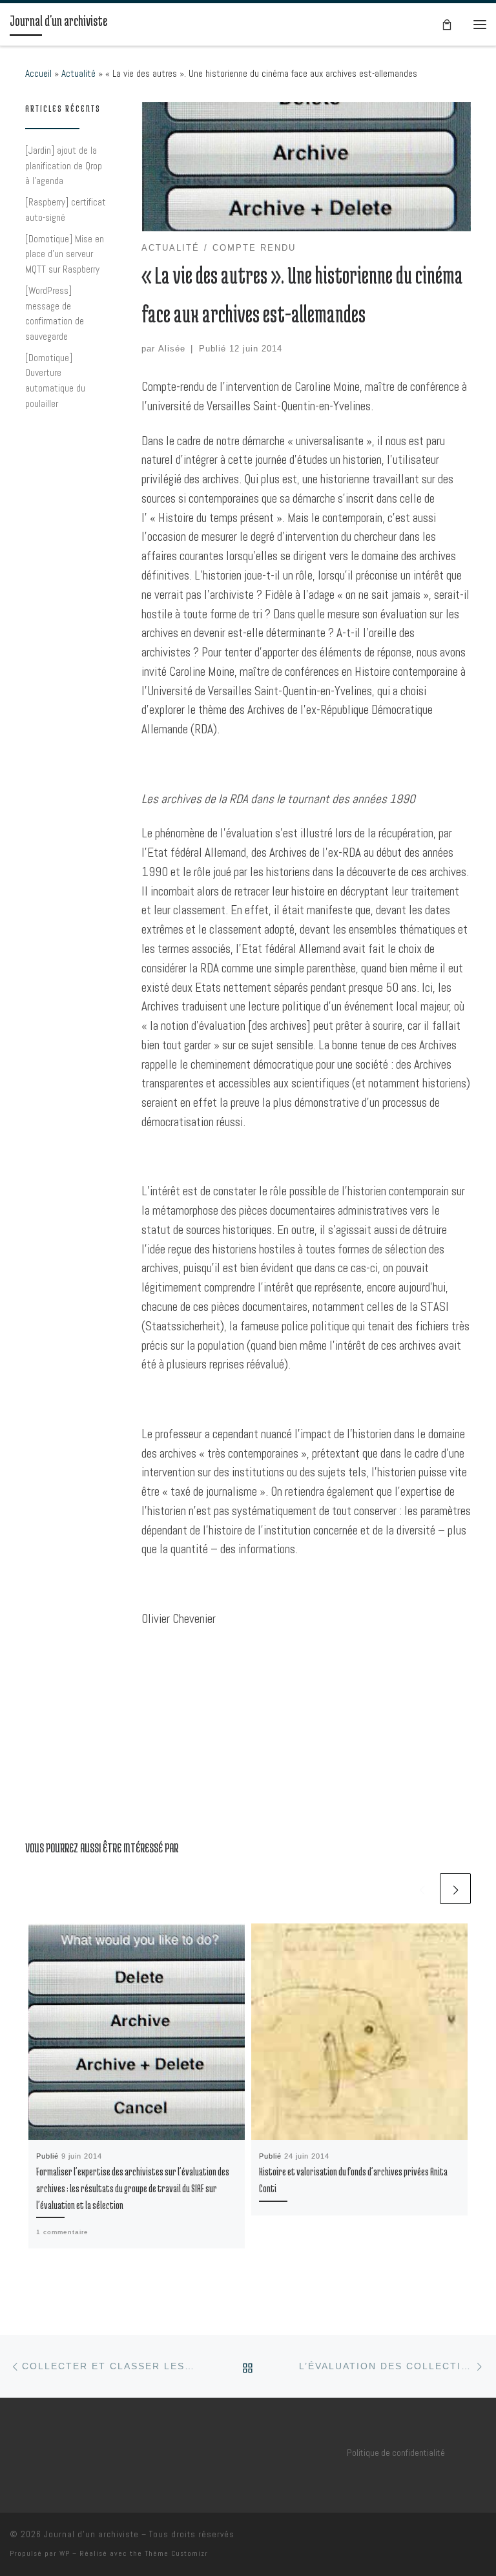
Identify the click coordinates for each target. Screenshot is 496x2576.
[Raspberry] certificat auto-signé (66, 210)
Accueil (38, 73)
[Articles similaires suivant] (455, 1889)
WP (65, 2553)
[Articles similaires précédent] (422, 1889)
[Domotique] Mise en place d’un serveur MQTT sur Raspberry (65, 254)
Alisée (172, 349)
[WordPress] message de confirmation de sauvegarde (55, 313)
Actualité (78, 73)
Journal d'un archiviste (91, 2534)
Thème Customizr (176, 2553)
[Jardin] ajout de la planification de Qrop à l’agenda (64, 165)
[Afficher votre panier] (447, 24)
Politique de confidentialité (396, 2453)
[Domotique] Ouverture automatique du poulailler (55, 381)
